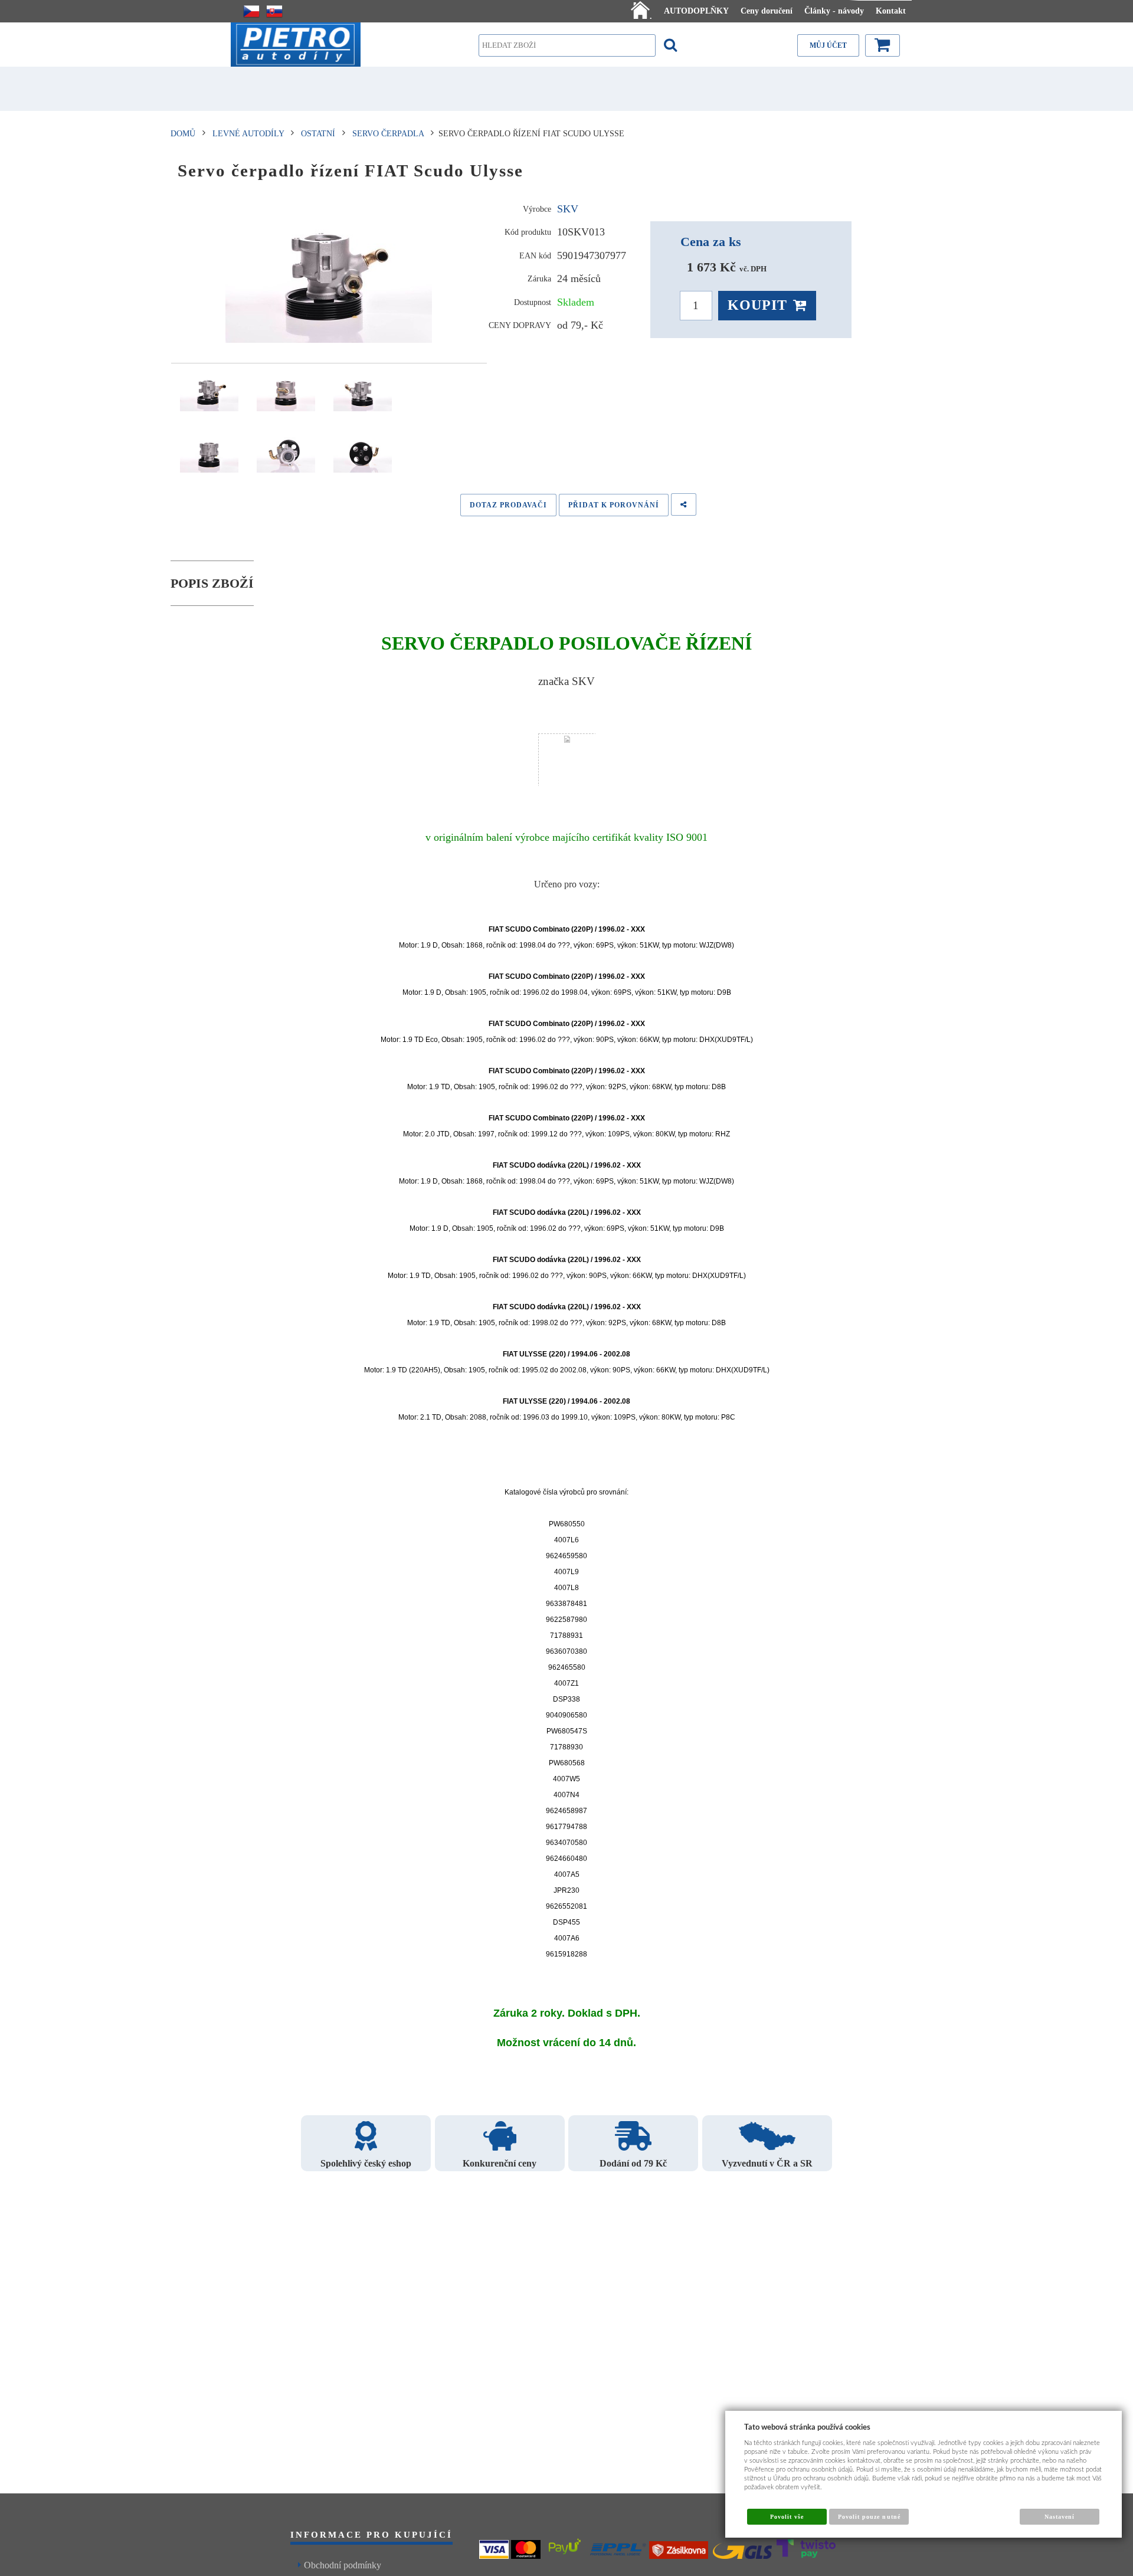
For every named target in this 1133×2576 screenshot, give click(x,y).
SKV (568, 209)
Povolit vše (787, 2517)
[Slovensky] (274, 11)
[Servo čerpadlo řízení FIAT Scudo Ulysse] (329, 274)
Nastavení (1060, 2517)
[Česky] (251, 11)
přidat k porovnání (614, 505)
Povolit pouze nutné (869, 2517)
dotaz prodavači (508, 505)
